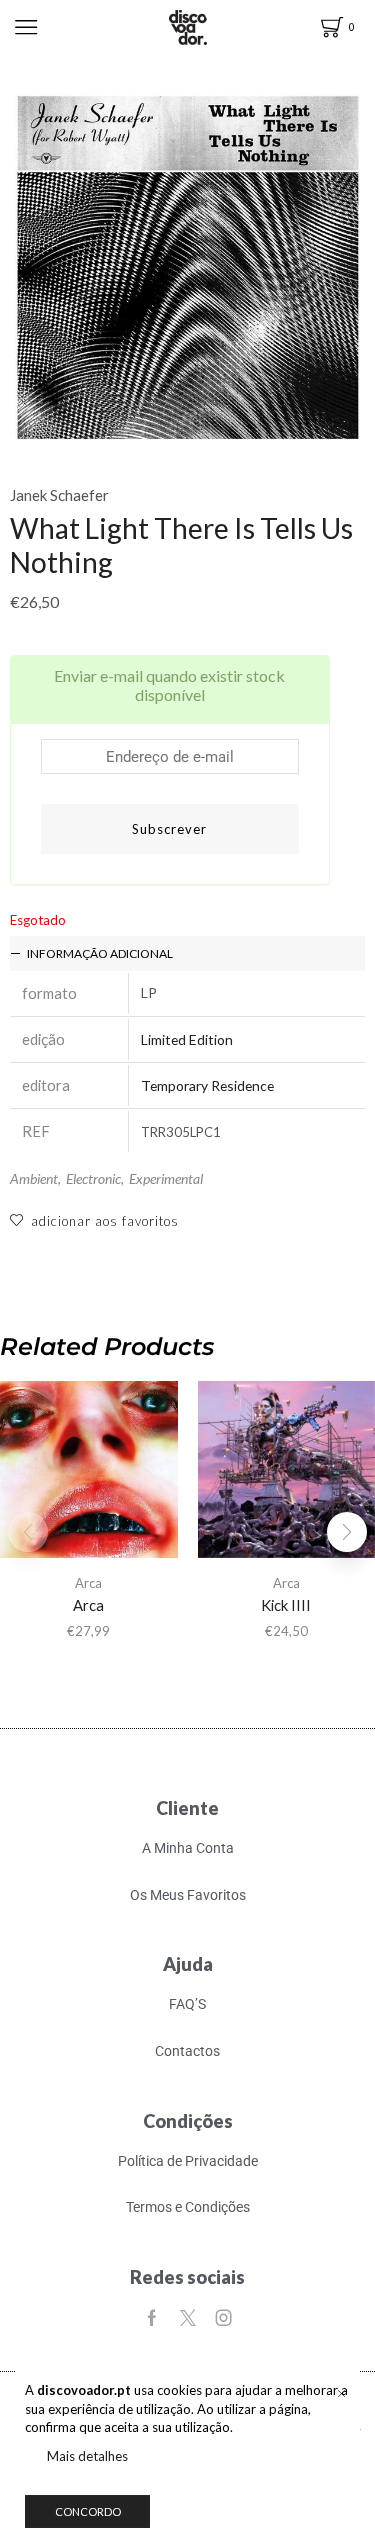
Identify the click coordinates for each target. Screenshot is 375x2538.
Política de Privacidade (188, 2161)
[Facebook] (152, 2318)
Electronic (93, 1178)
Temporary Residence (207, 1085)
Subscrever (169, 829)
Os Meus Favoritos (188, 1895)
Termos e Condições (188, 2207)
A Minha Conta (188, 1848)
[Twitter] (188, 2318)
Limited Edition (187, 1039)
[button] (347, 1532)
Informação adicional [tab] (100, 953)
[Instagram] (224, 2318)
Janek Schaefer (59, 495)
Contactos (187, 2051)
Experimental (166, 1178)
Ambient (34, 1178)
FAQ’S (187, 2004)
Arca (88, 1583)
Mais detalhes (87, 2456)
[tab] (187, 953)
